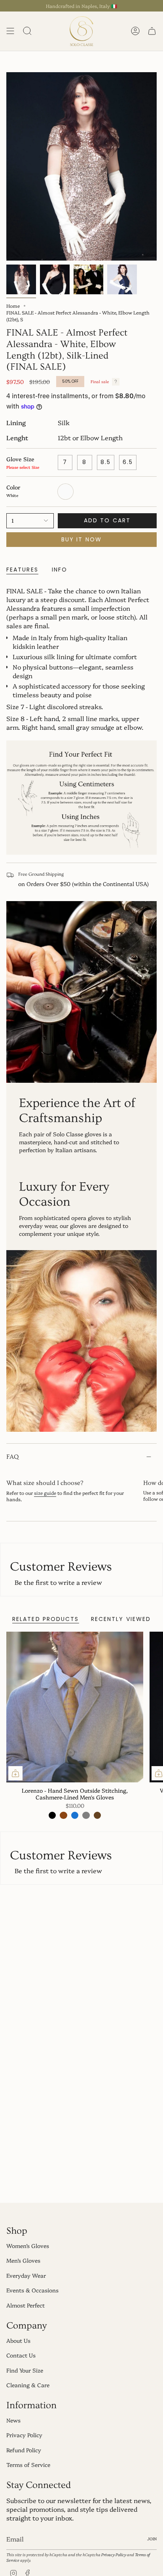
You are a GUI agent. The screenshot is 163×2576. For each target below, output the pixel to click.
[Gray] (86, 1815)
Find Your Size (25, 2370)
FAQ (12, 1457)
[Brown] (63, 1815)
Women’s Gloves (28, 2246)
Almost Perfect (26, 2305)
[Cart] (152, 31)
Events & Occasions (32, 2290)
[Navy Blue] (75, 1815)
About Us (18, 2340)
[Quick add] (15, 1773)
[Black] (52, 1815)
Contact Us (21, 2355)
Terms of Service (28, 2465)
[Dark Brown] (97, 1815)
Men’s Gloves (23, 2260)
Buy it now (81, 539)
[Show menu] (10, 31)
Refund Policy (24, 2450)
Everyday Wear (26, 2275)
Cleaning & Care (28, 2385)
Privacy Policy (24, 2435)
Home (13, 306)
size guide (45, 1493)
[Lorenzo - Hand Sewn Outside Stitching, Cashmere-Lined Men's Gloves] (75, 1707)
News (13, 2420)
